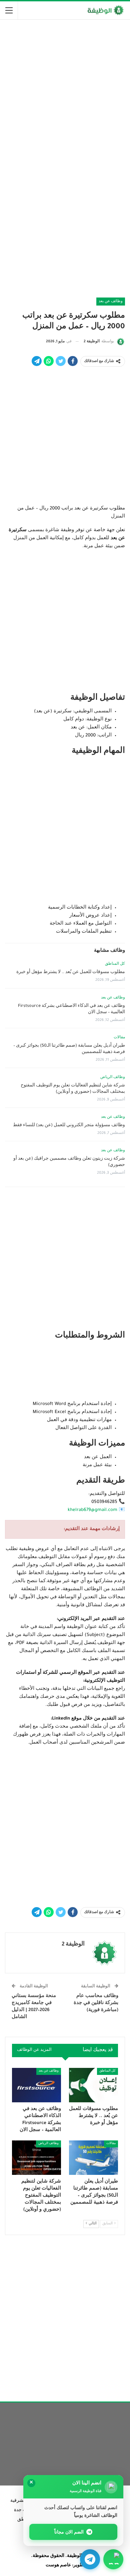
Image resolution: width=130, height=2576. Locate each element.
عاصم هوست (58, 2566)
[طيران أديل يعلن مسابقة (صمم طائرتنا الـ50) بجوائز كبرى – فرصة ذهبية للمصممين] (93, 2158)
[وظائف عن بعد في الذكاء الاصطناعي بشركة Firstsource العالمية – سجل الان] (36, 2085)
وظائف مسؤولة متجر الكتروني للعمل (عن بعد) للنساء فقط (69, 1126)
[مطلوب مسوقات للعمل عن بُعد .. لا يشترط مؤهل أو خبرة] (93, 2085)
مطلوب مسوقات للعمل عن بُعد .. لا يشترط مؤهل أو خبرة (71, 972)
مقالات (119, 1038)
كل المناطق (115, 964)
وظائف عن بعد (111, 302)
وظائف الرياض (113, 1077)
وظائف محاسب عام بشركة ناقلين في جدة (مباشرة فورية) (96, 2003)
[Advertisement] (65, 92)
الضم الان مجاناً (69, 2532)
